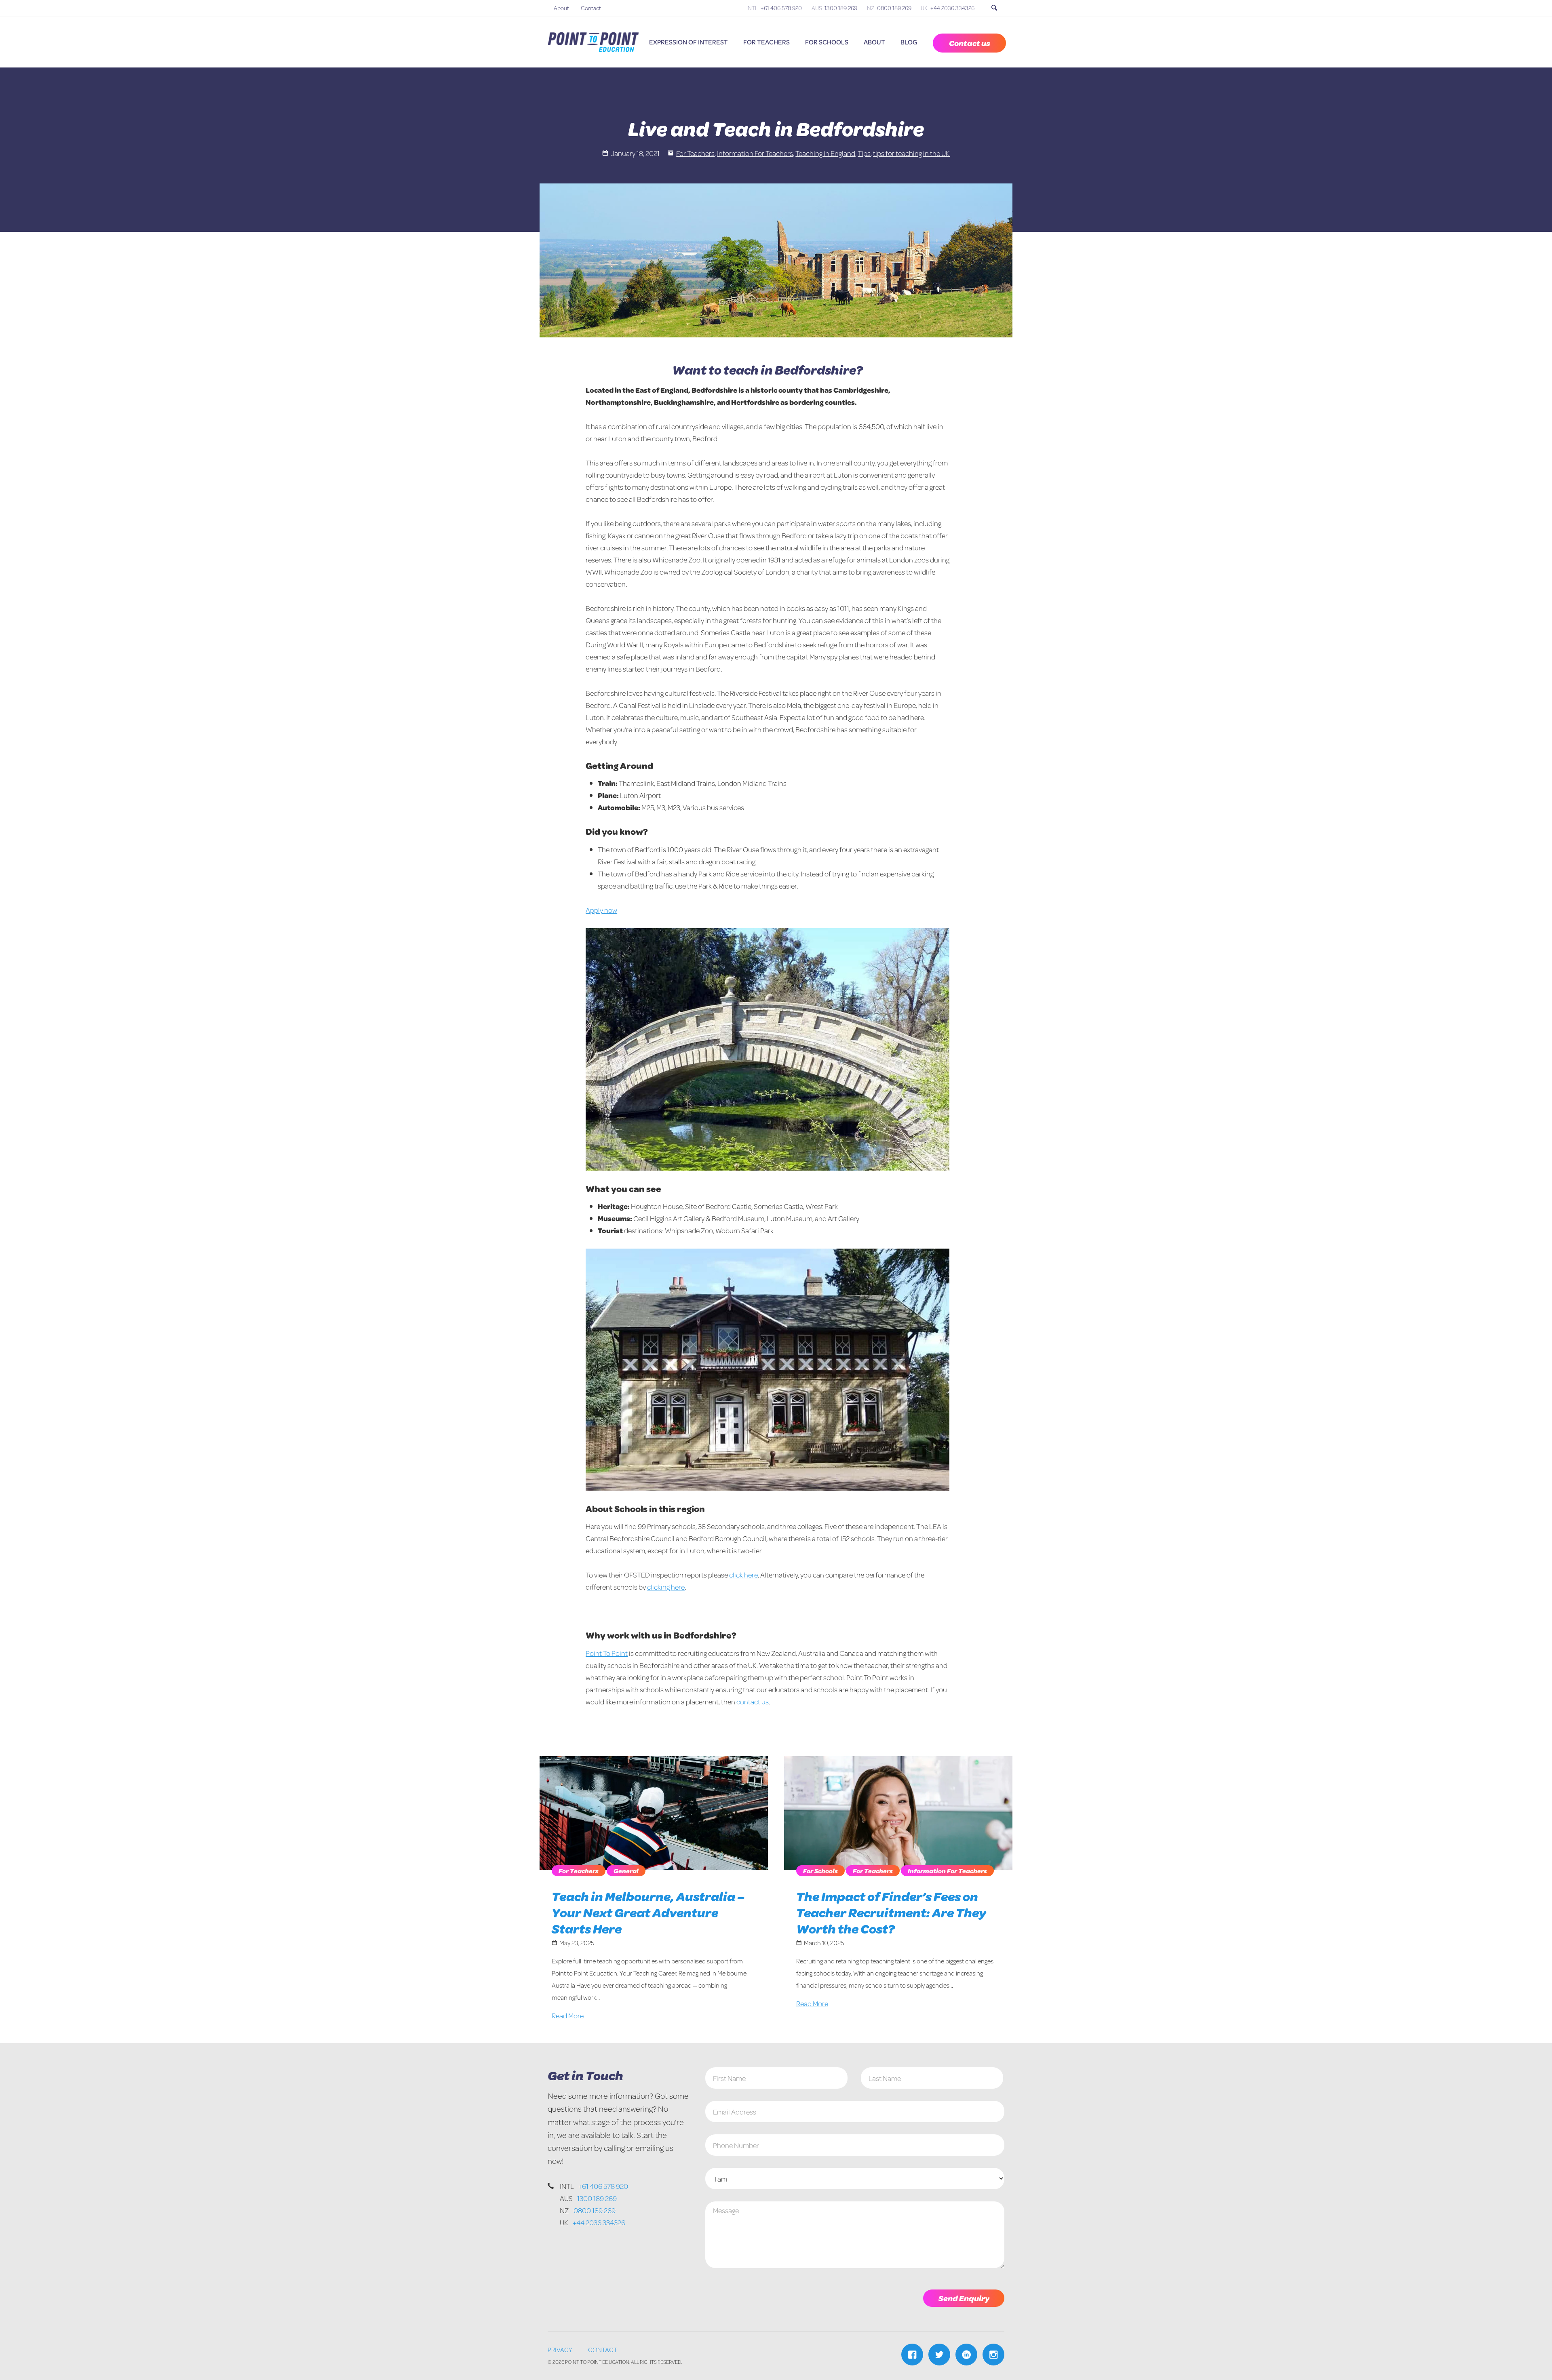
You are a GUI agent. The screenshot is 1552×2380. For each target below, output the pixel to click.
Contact (591, 8)
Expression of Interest (688, 42)
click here (743, 1575)
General (626, 1871)
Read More (568, 2016)
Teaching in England (825, 153)
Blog (909, 42)
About (561, 8)
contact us (753, 1702)
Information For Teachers (755, 153)
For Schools (827, 42)
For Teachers (767, 42)
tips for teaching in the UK (911, 153)
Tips (864, 153)
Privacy (560, 2349)
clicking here (666, 1587)
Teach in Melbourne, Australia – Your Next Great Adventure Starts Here (648, 1912)
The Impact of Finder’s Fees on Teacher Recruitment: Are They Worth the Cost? (891, 1912)
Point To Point (607, 1653)
